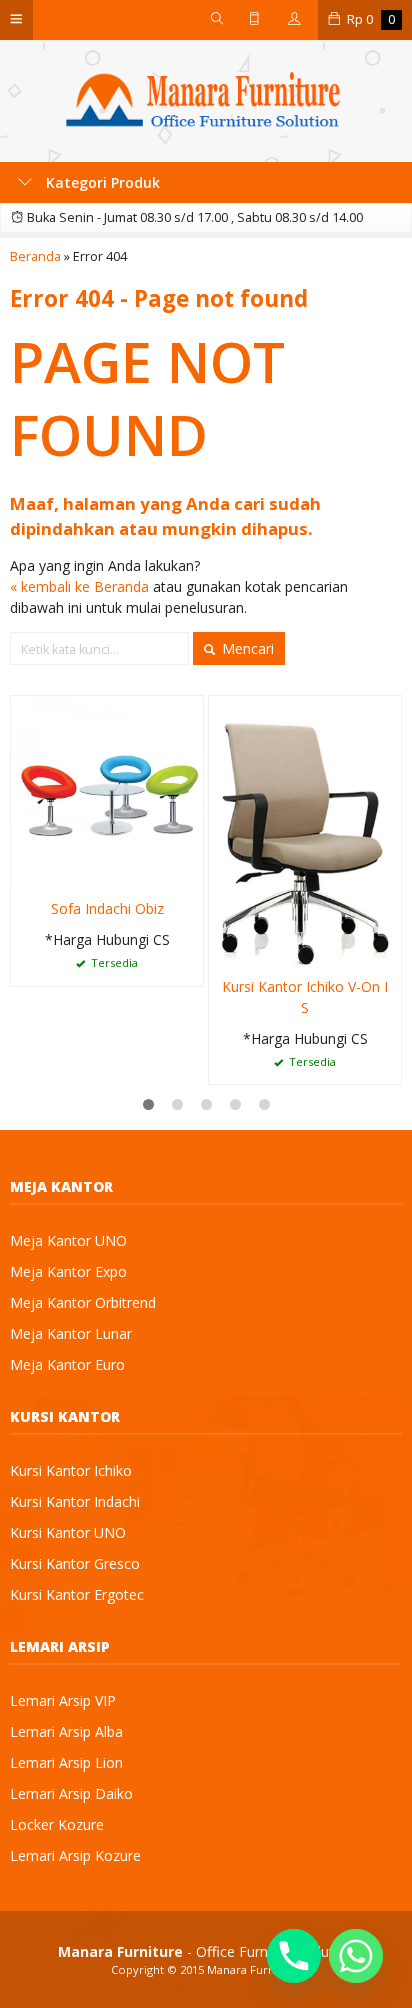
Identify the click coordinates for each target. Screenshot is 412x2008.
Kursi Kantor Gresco (75, 1563)
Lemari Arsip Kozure (75, 1855)
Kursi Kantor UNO (68, 1532)
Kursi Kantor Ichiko (71, 1470)
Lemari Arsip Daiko (71, 1793)
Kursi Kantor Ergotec (77, 1594)
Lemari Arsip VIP (63, 1700)
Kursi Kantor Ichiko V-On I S (305, 997)
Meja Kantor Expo (68, 1271)
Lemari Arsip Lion (66, 1762)
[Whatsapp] (356, 1956)
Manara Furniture (254, 1969)
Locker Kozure (57, 1824)
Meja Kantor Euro (67, 1364)
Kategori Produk (101, 182)
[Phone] (294, 1956)
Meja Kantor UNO (68, 1240)
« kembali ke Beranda (79, 586)
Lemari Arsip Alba (66, 1731)
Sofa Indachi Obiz (107, 908)
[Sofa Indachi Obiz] (107, 790)
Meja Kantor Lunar (71, 1333)
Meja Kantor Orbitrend (83, 1302)
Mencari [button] (246, 648)
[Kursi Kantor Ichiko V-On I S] (305, 829)
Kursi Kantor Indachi (75, 1501)
